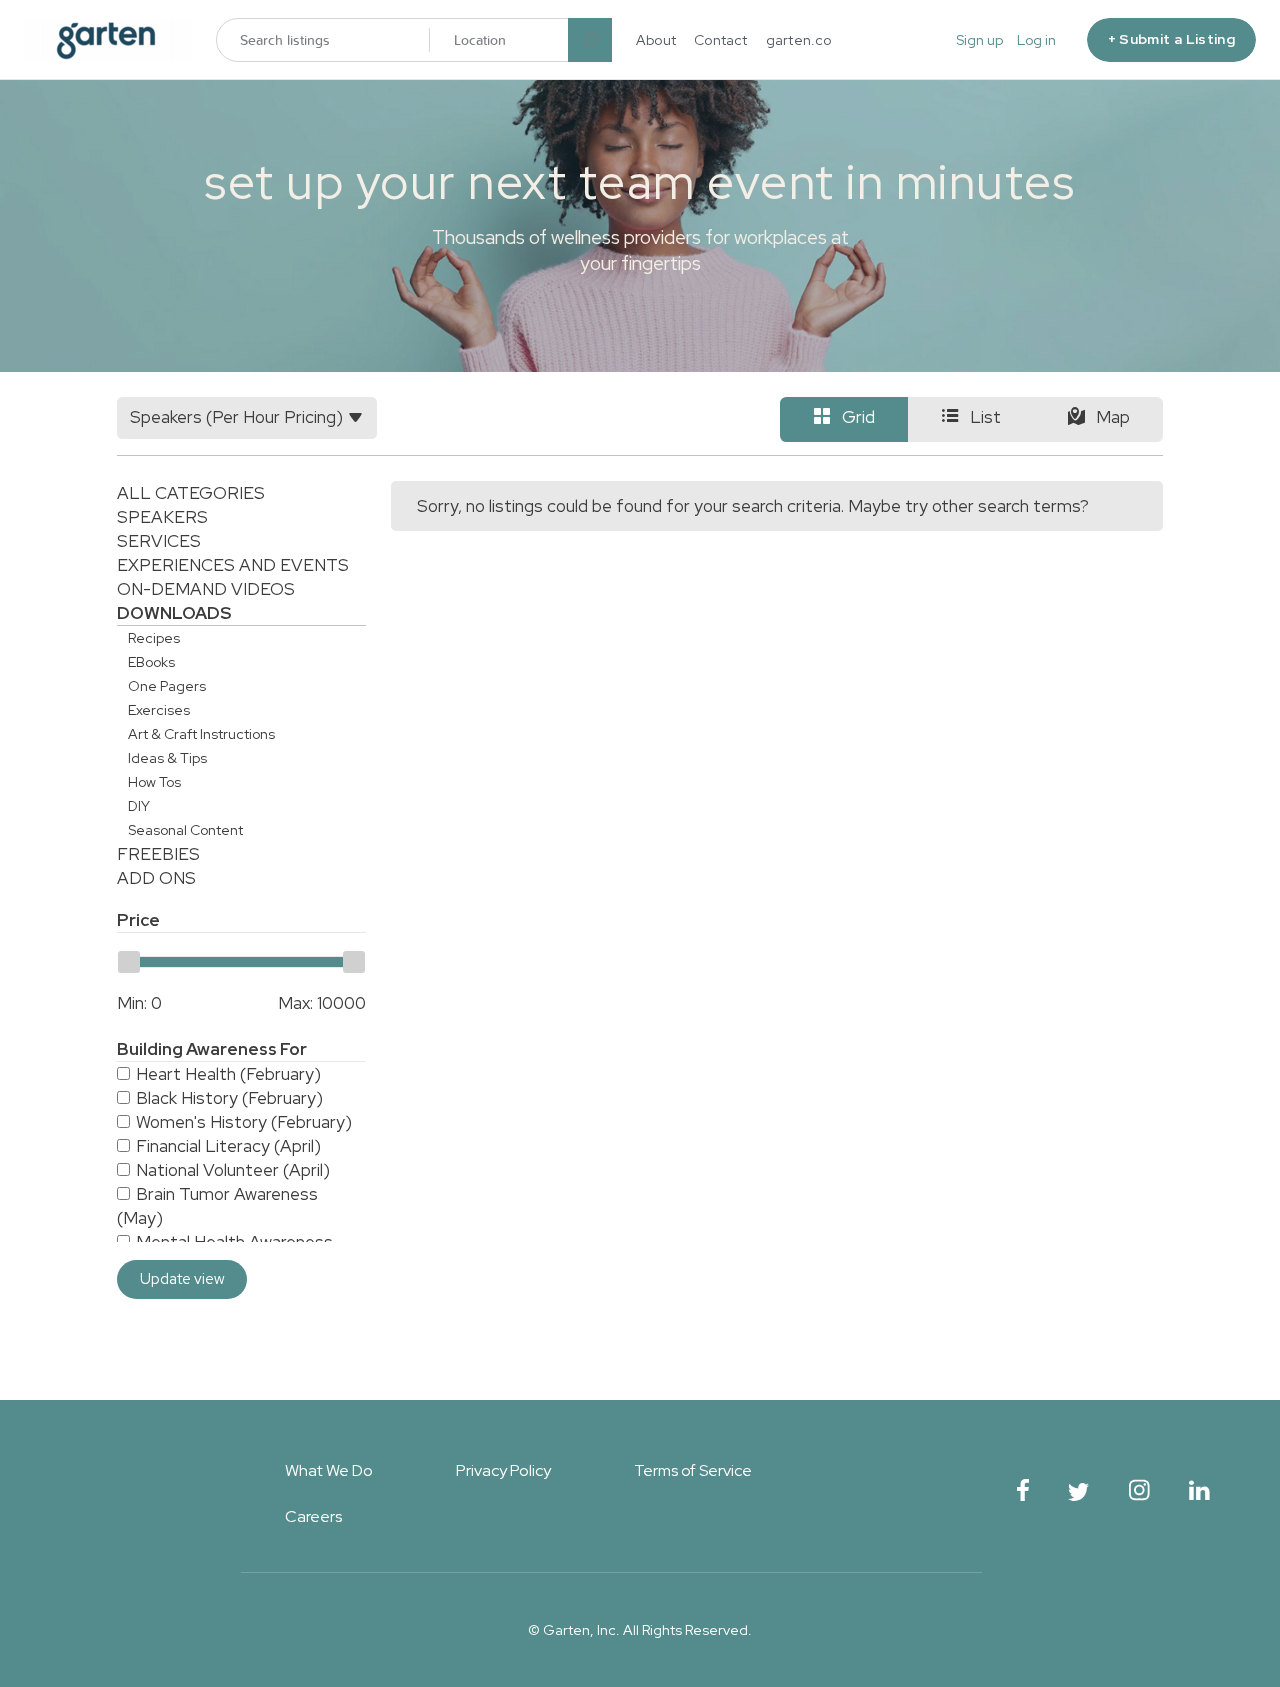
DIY (139, 806)
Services (159, 541)
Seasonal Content (185, 830)
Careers (313, 1516)
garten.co (799, 40)
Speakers (162, 517)
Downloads (174, 613)
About (656, 40)
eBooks (151, 662)
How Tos (154, 782)
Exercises (159, 710)
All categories (191, 493)
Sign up (979, 40)
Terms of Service (693, 1470)
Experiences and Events (233, 565)
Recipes (154, 638)
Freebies (158, 854)
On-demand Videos (206, 589)
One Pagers (167, 686)
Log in (1036, 40)
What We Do (329, 1470)
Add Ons (156, 878)
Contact (721, 40)
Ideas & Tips (167, 758)
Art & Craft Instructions (201, 734)
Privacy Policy (503, 1470)
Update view (182, 1279)
